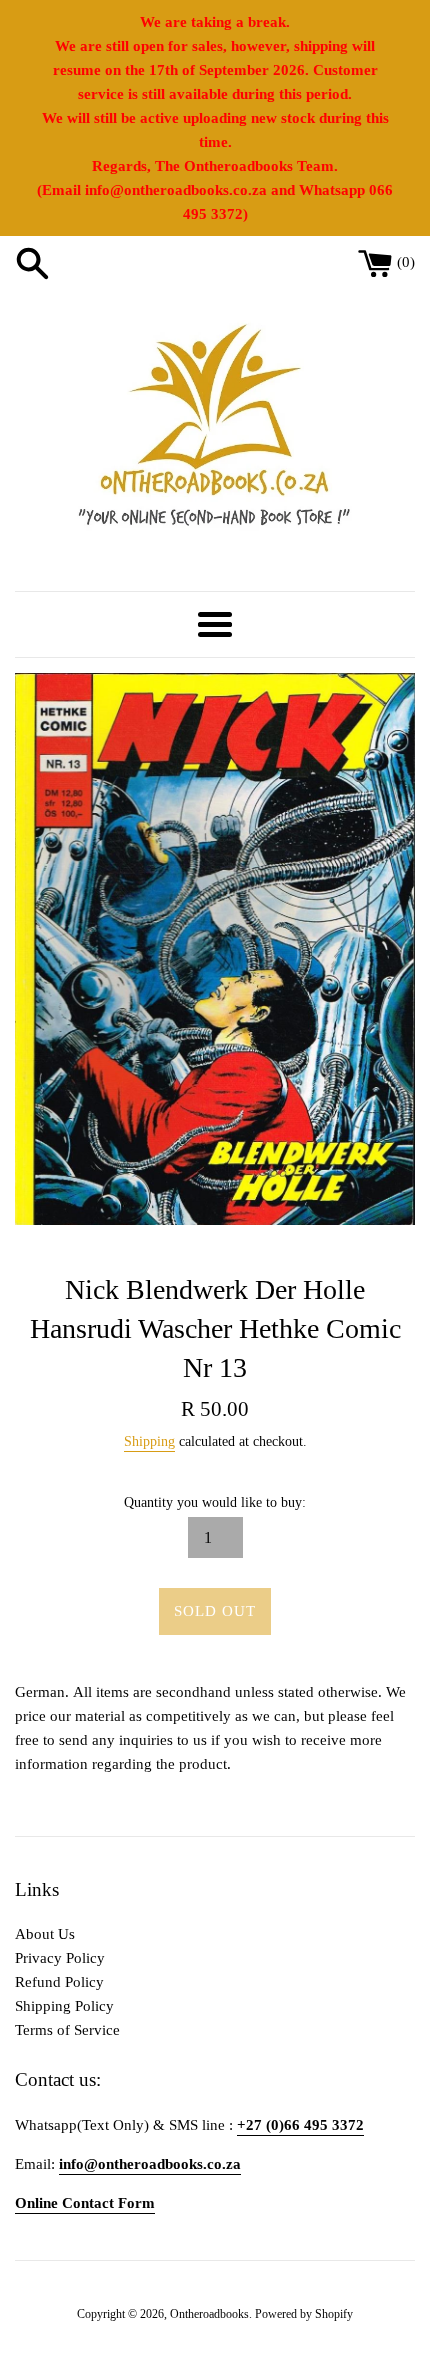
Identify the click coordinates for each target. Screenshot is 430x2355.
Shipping (149, 1441)
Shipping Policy (64, 2006)
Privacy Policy (60, 1958)
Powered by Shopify (304, 2314)
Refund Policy (59, 1982)
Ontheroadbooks (209, 2314)
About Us (45, 1934)
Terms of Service (67, 2030)
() (406, 262)
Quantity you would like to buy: (215, 1502)
